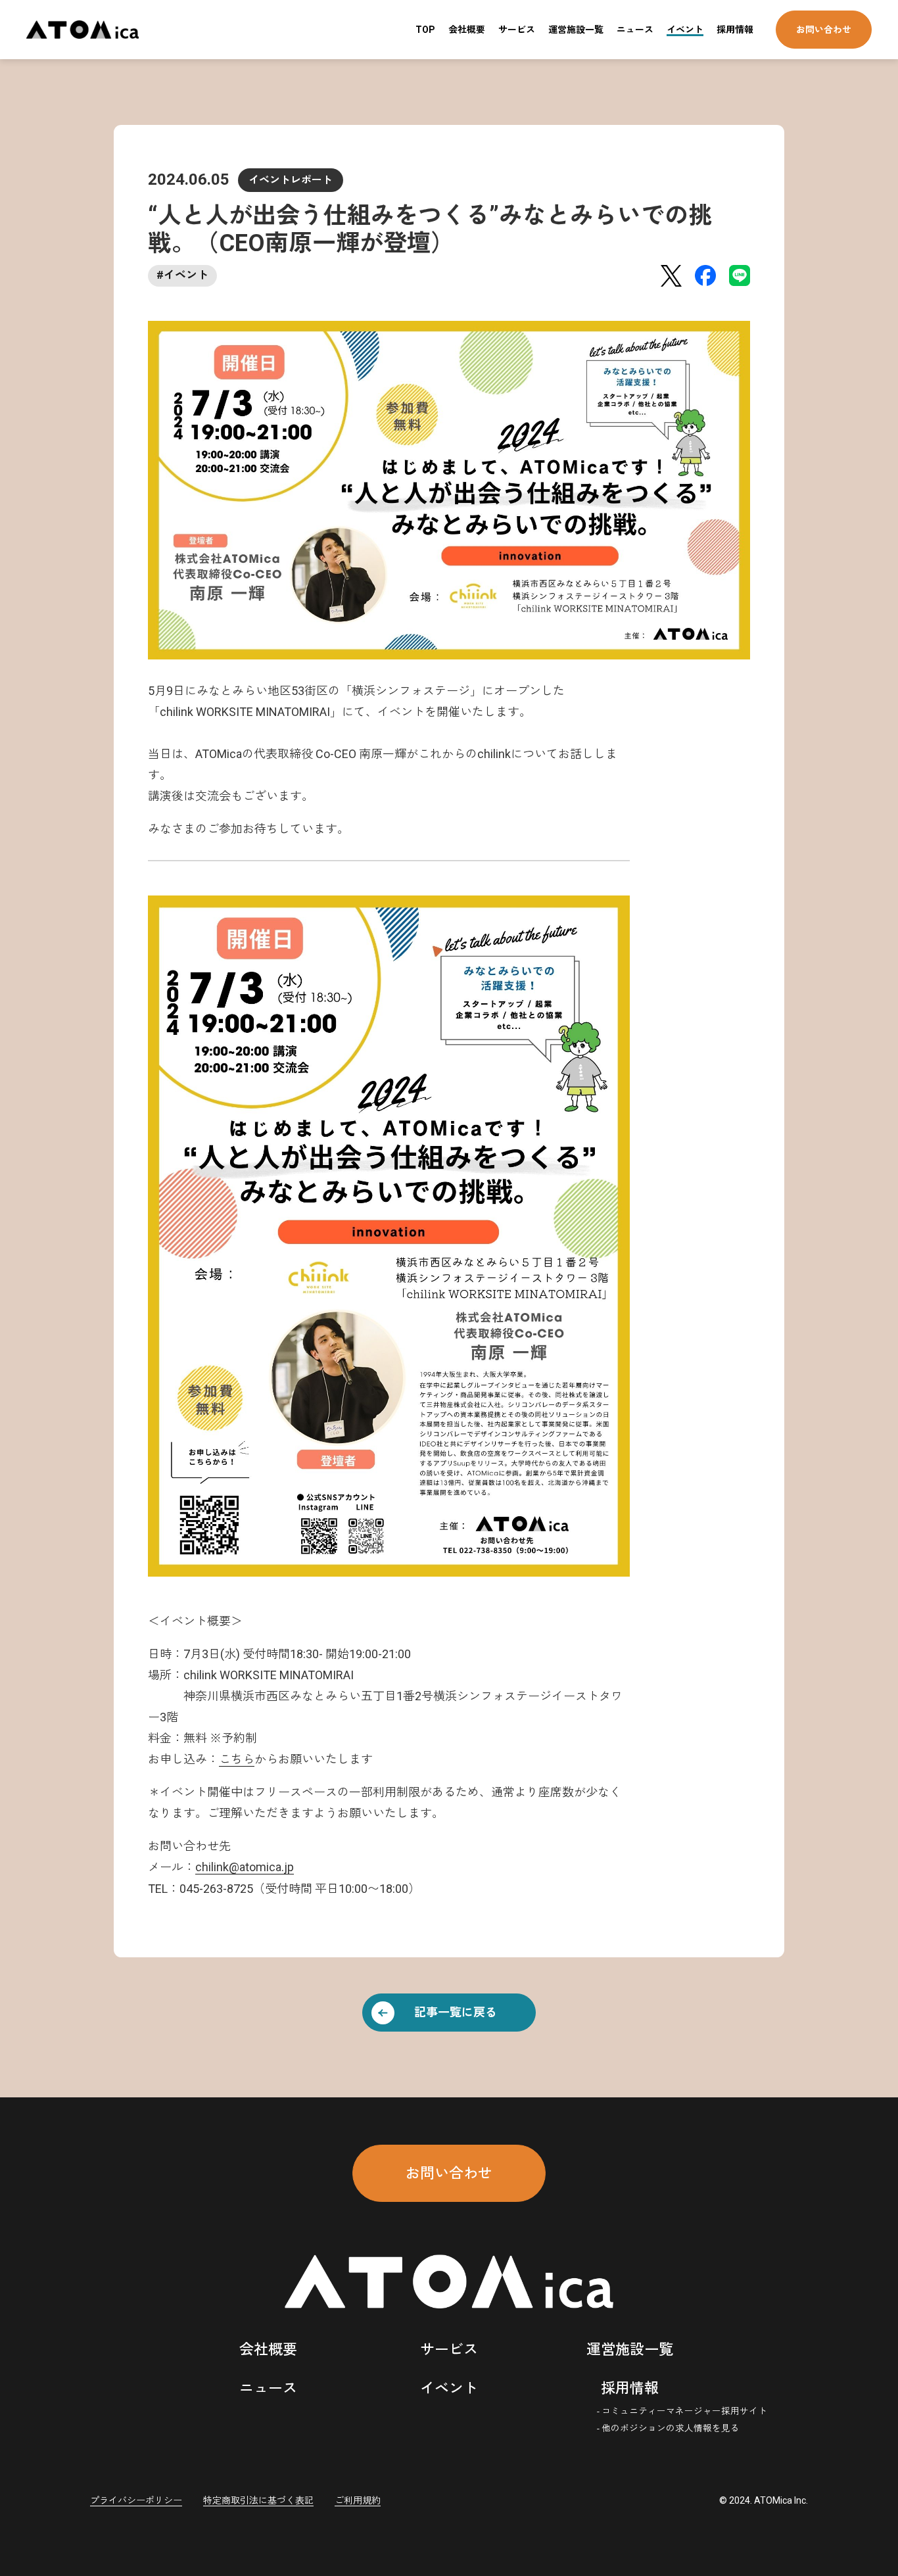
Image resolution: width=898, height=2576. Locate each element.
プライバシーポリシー (136, 2500)
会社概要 (467, 30)
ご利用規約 (358, 2500)
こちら (237, 1759)
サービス (517, 30)
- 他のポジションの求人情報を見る (668, 2428)
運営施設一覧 (576, 30)
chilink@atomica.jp (245, 1867)
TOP (425, 30)
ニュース (635, 30)
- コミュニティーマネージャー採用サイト (682, 2411)
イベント (685, 30)
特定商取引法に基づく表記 (258, 2500)
